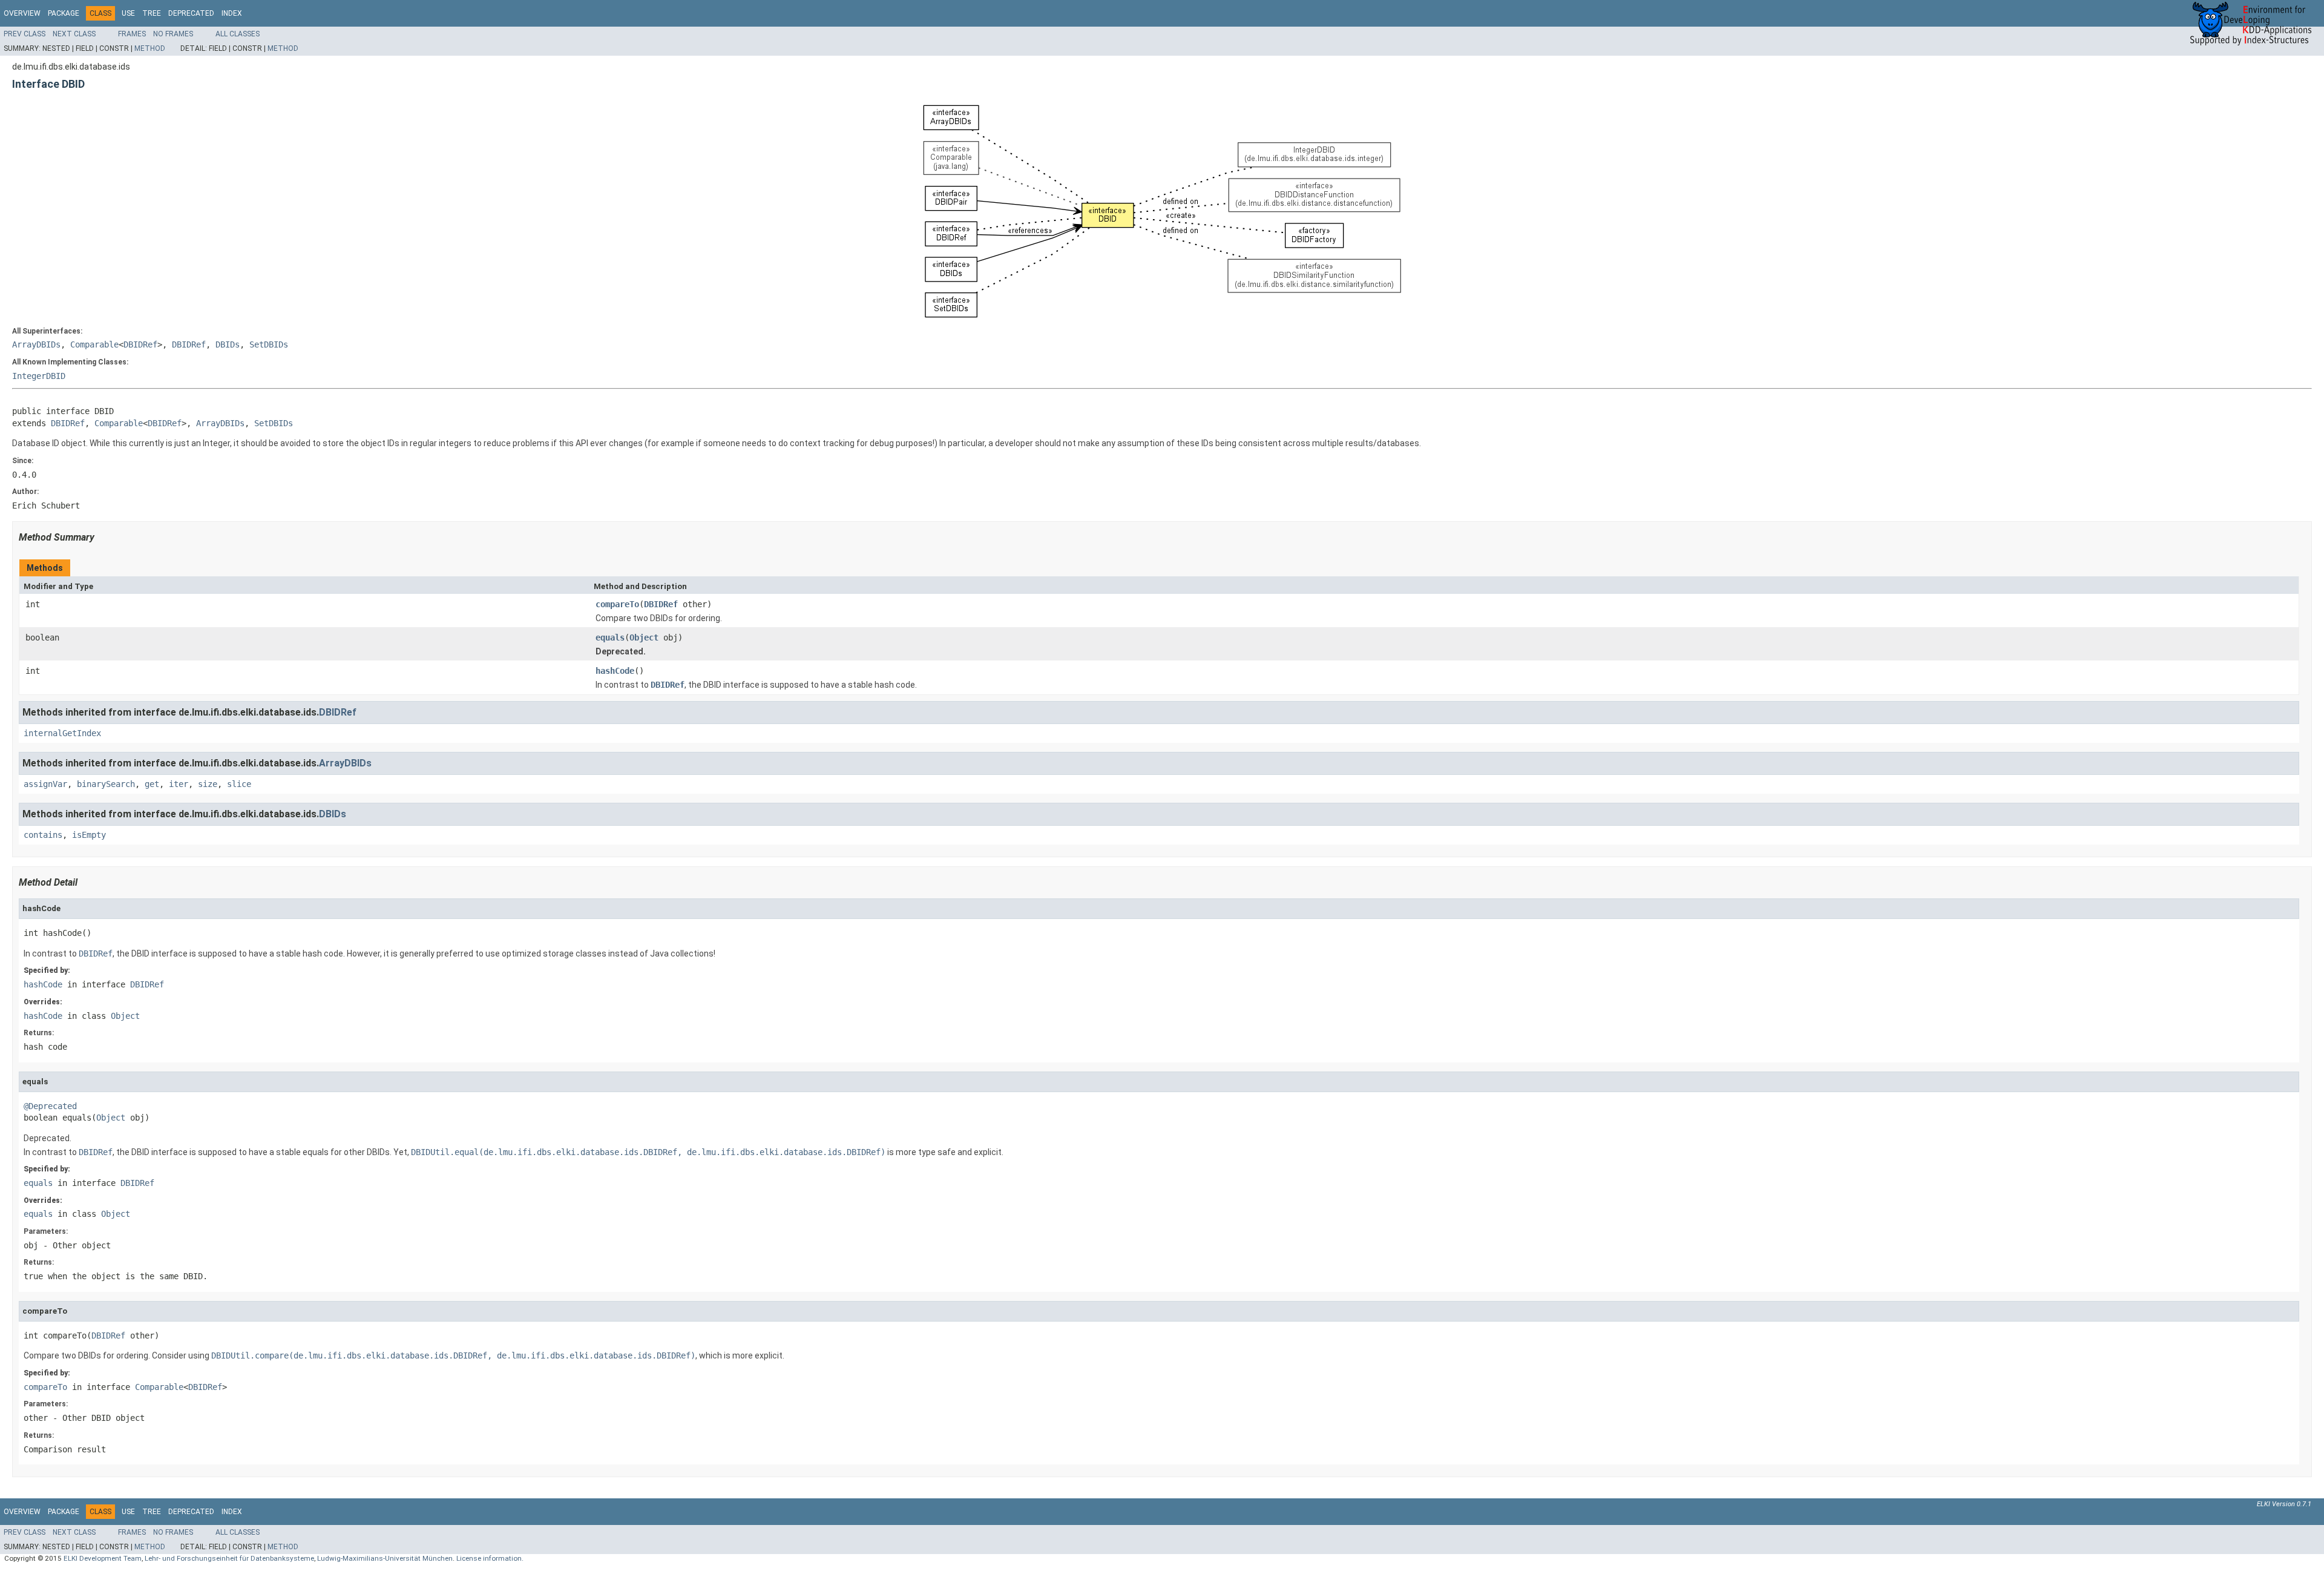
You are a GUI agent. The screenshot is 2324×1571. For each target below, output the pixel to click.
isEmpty (89, 835)
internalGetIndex (62, 733)
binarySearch (106, 784)
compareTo (617, 604)
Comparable (94, 344)
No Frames (173, 34)
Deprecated (191, 13)
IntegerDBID (39, 376)
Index (232, 13)
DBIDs (228, 344)
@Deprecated (50, 1106)
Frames (132, 34)
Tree (152, 13)
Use (128, 13)
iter (179, 784)
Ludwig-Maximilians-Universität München (385, 1558)
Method (150, 48)
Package (64, 13)
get (152, 784)
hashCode (615, 671)
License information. (490, 1558)
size (208, 784)
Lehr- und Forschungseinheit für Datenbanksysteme (229, 1558)
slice (239, 784)
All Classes (238, 34)
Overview (22, 13)
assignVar (45, 784)
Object (644, 637)
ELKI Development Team (103, 1558)
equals (610, 637)
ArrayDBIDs (36, 344)
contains (43, 835)
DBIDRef (140, 344)
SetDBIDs (269, 344)
